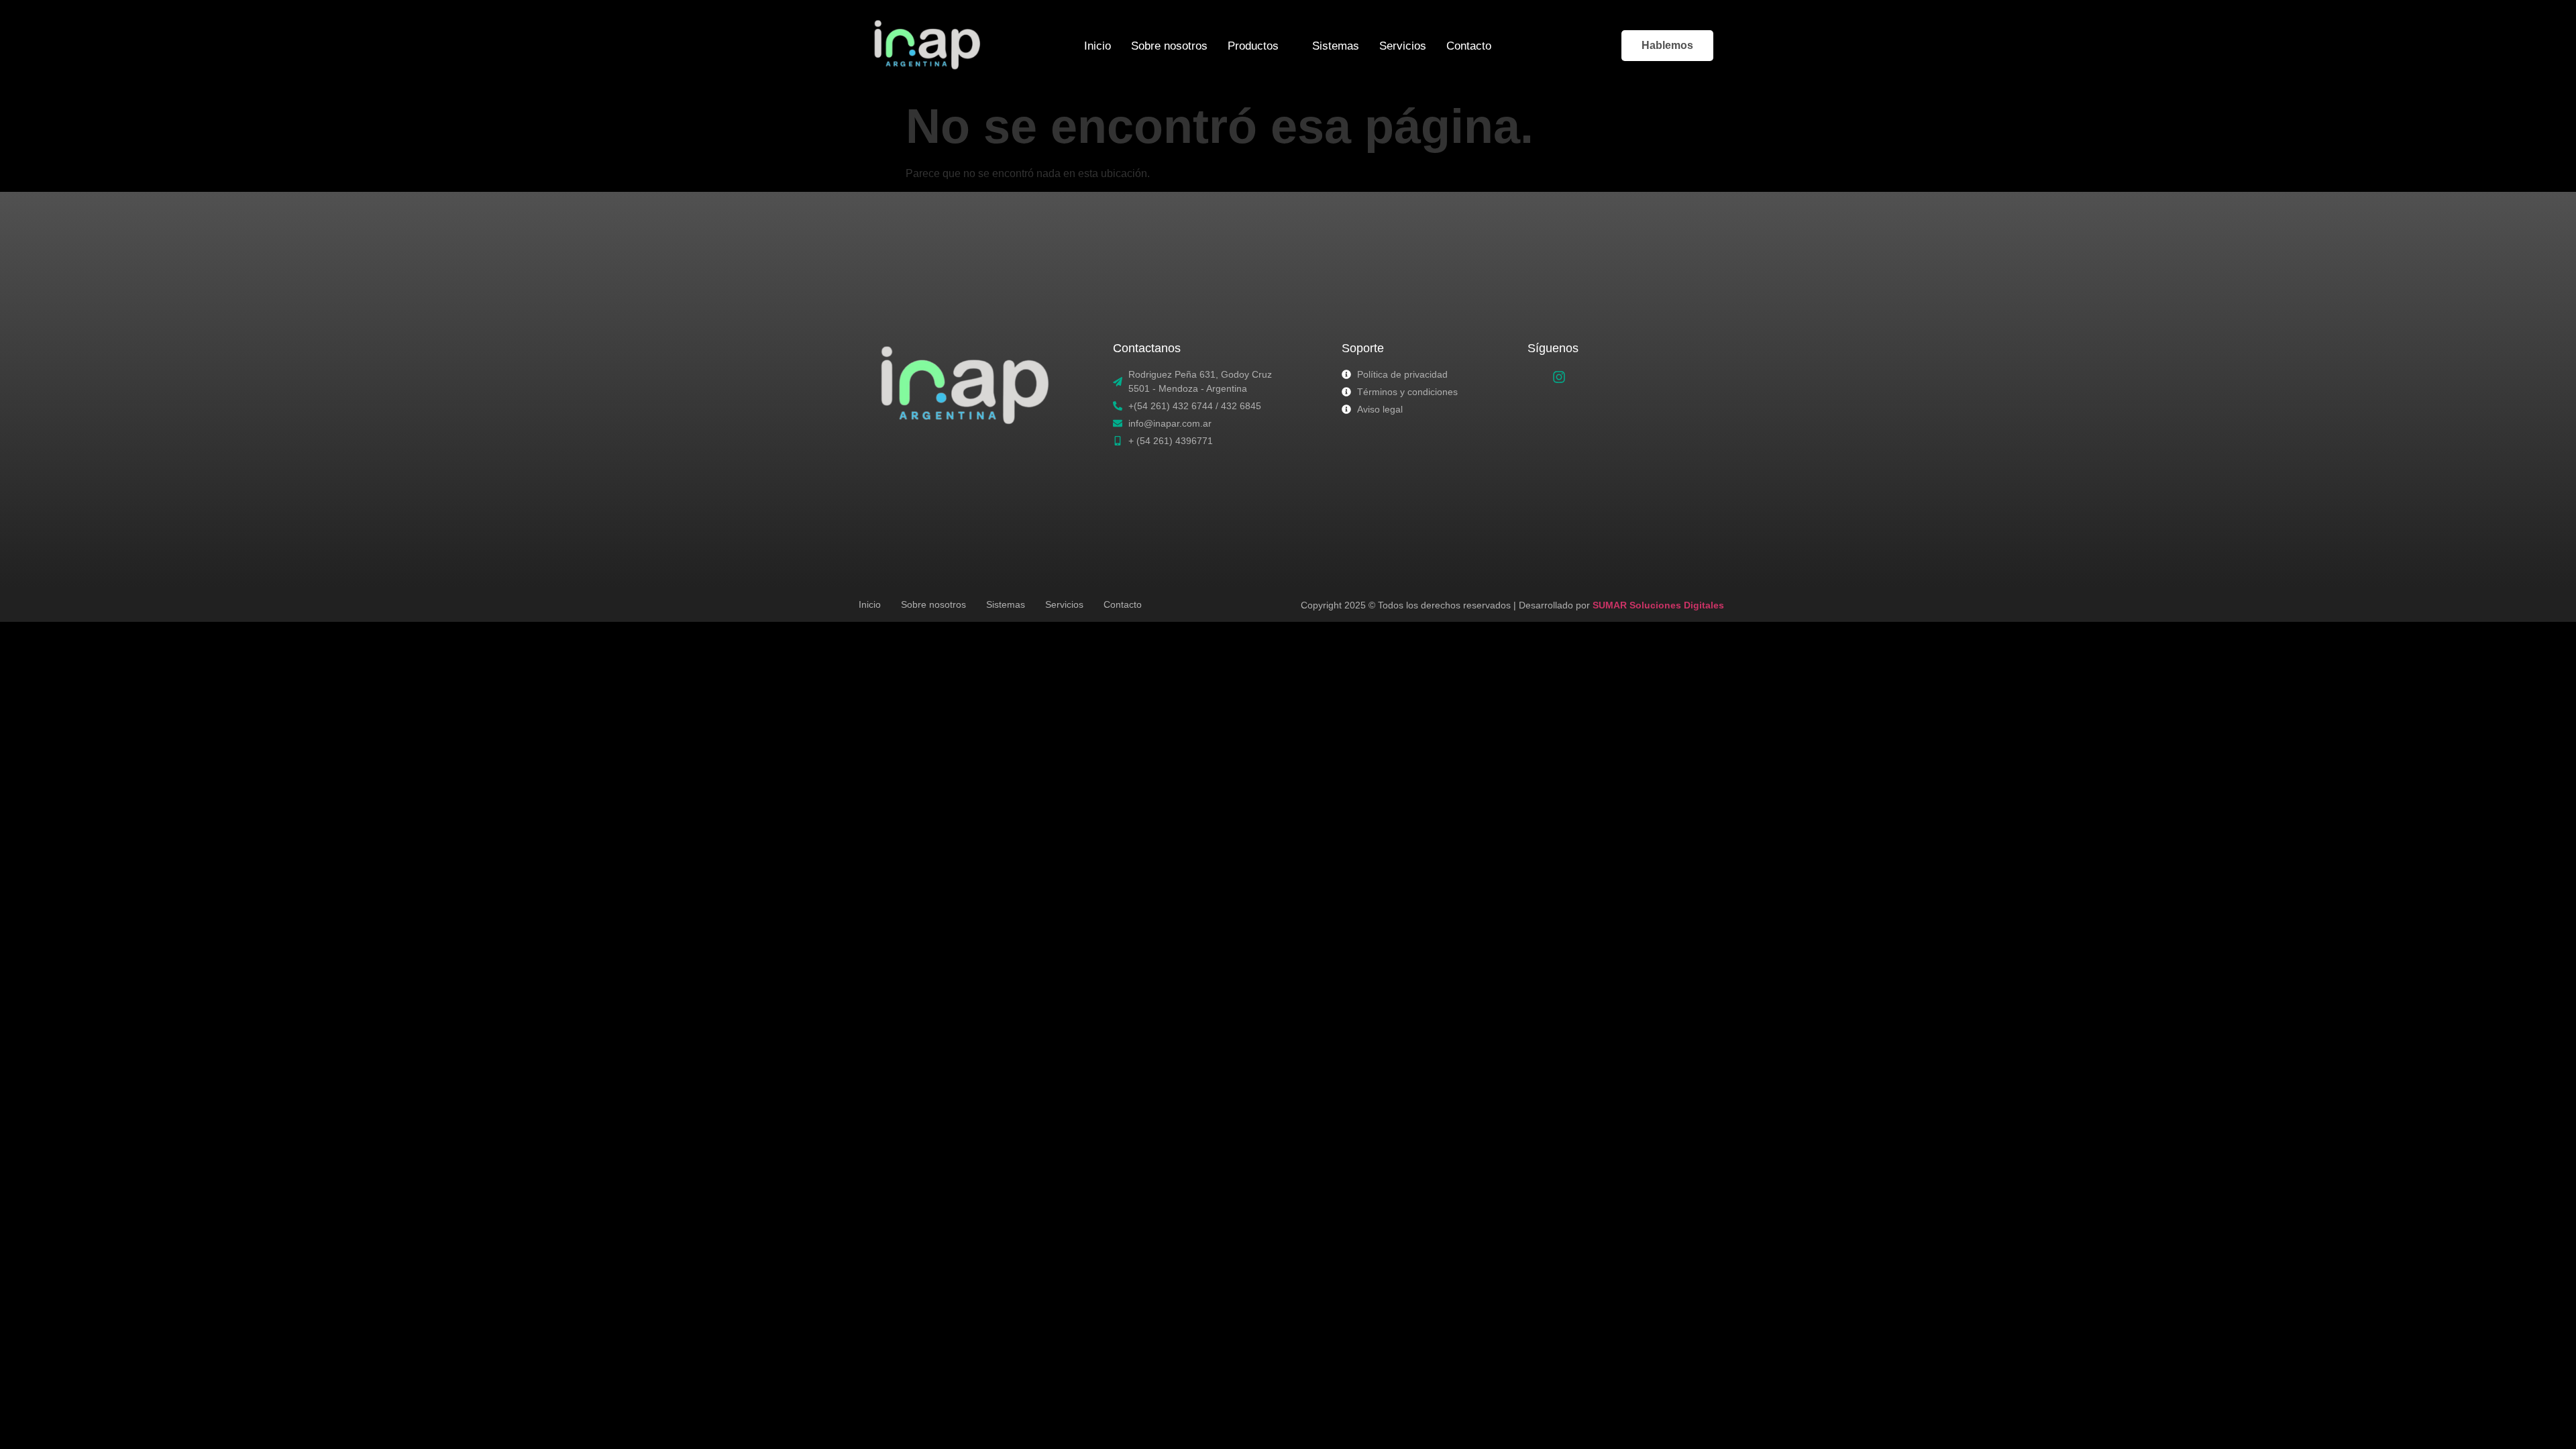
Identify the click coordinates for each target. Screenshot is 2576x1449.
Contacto (1469, 46)
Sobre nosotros (1169, 46)
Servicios (1403, 46)
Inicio (1097, 46)
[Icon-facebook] (1537, 377)
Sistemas (1336, 46)
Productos (1253, 46)
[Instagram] (1559, 377)
